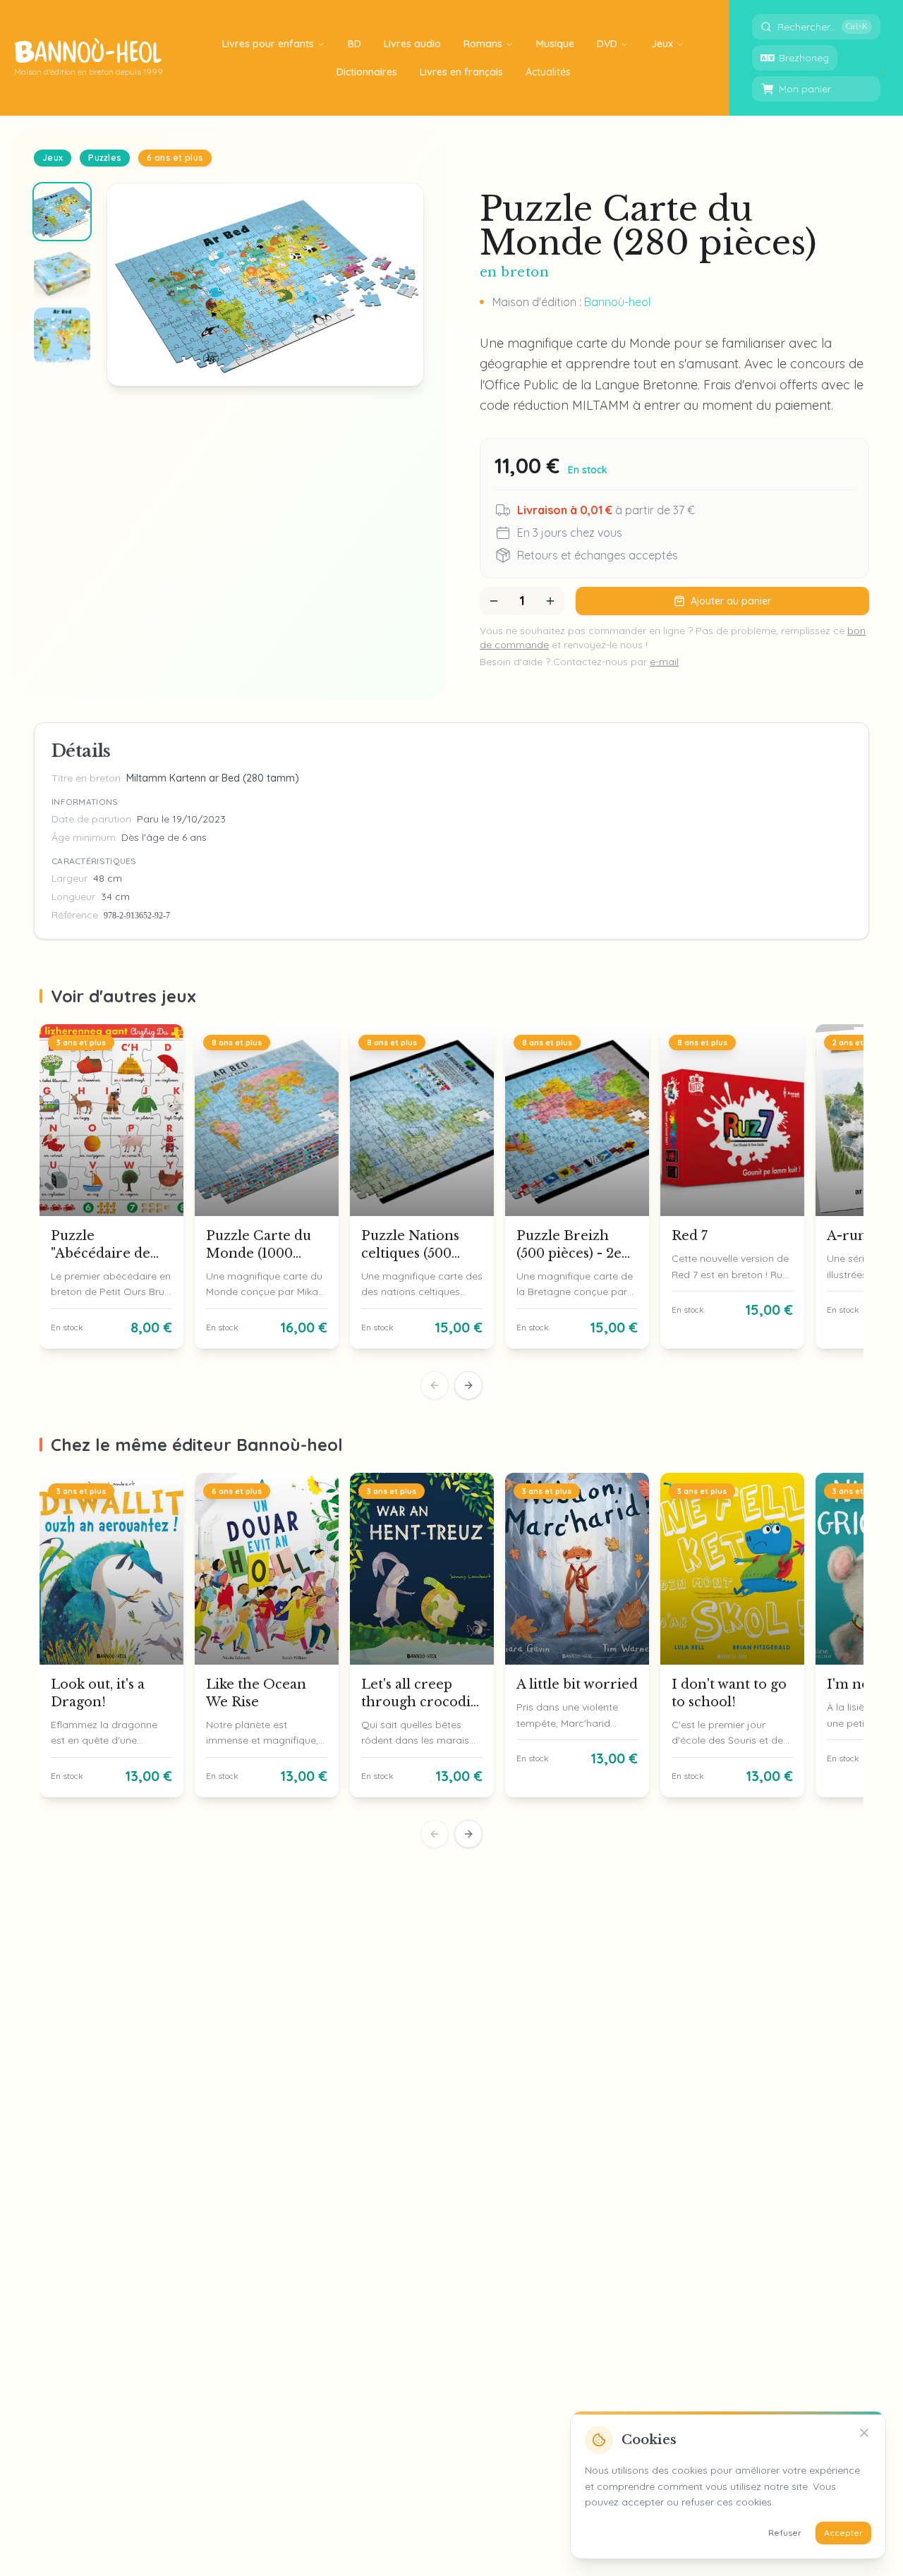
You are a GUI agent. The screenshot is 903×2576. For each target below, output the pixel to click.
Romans (483, 44)
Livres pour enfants (268, 44)
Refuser (785, 2533)
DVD (607, 44)
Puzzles (105, 158)
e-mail (664, 662)
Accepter (843, 2533)
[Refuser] (864, 2433)
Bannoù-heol (617, 302)
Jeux (662, 44)
